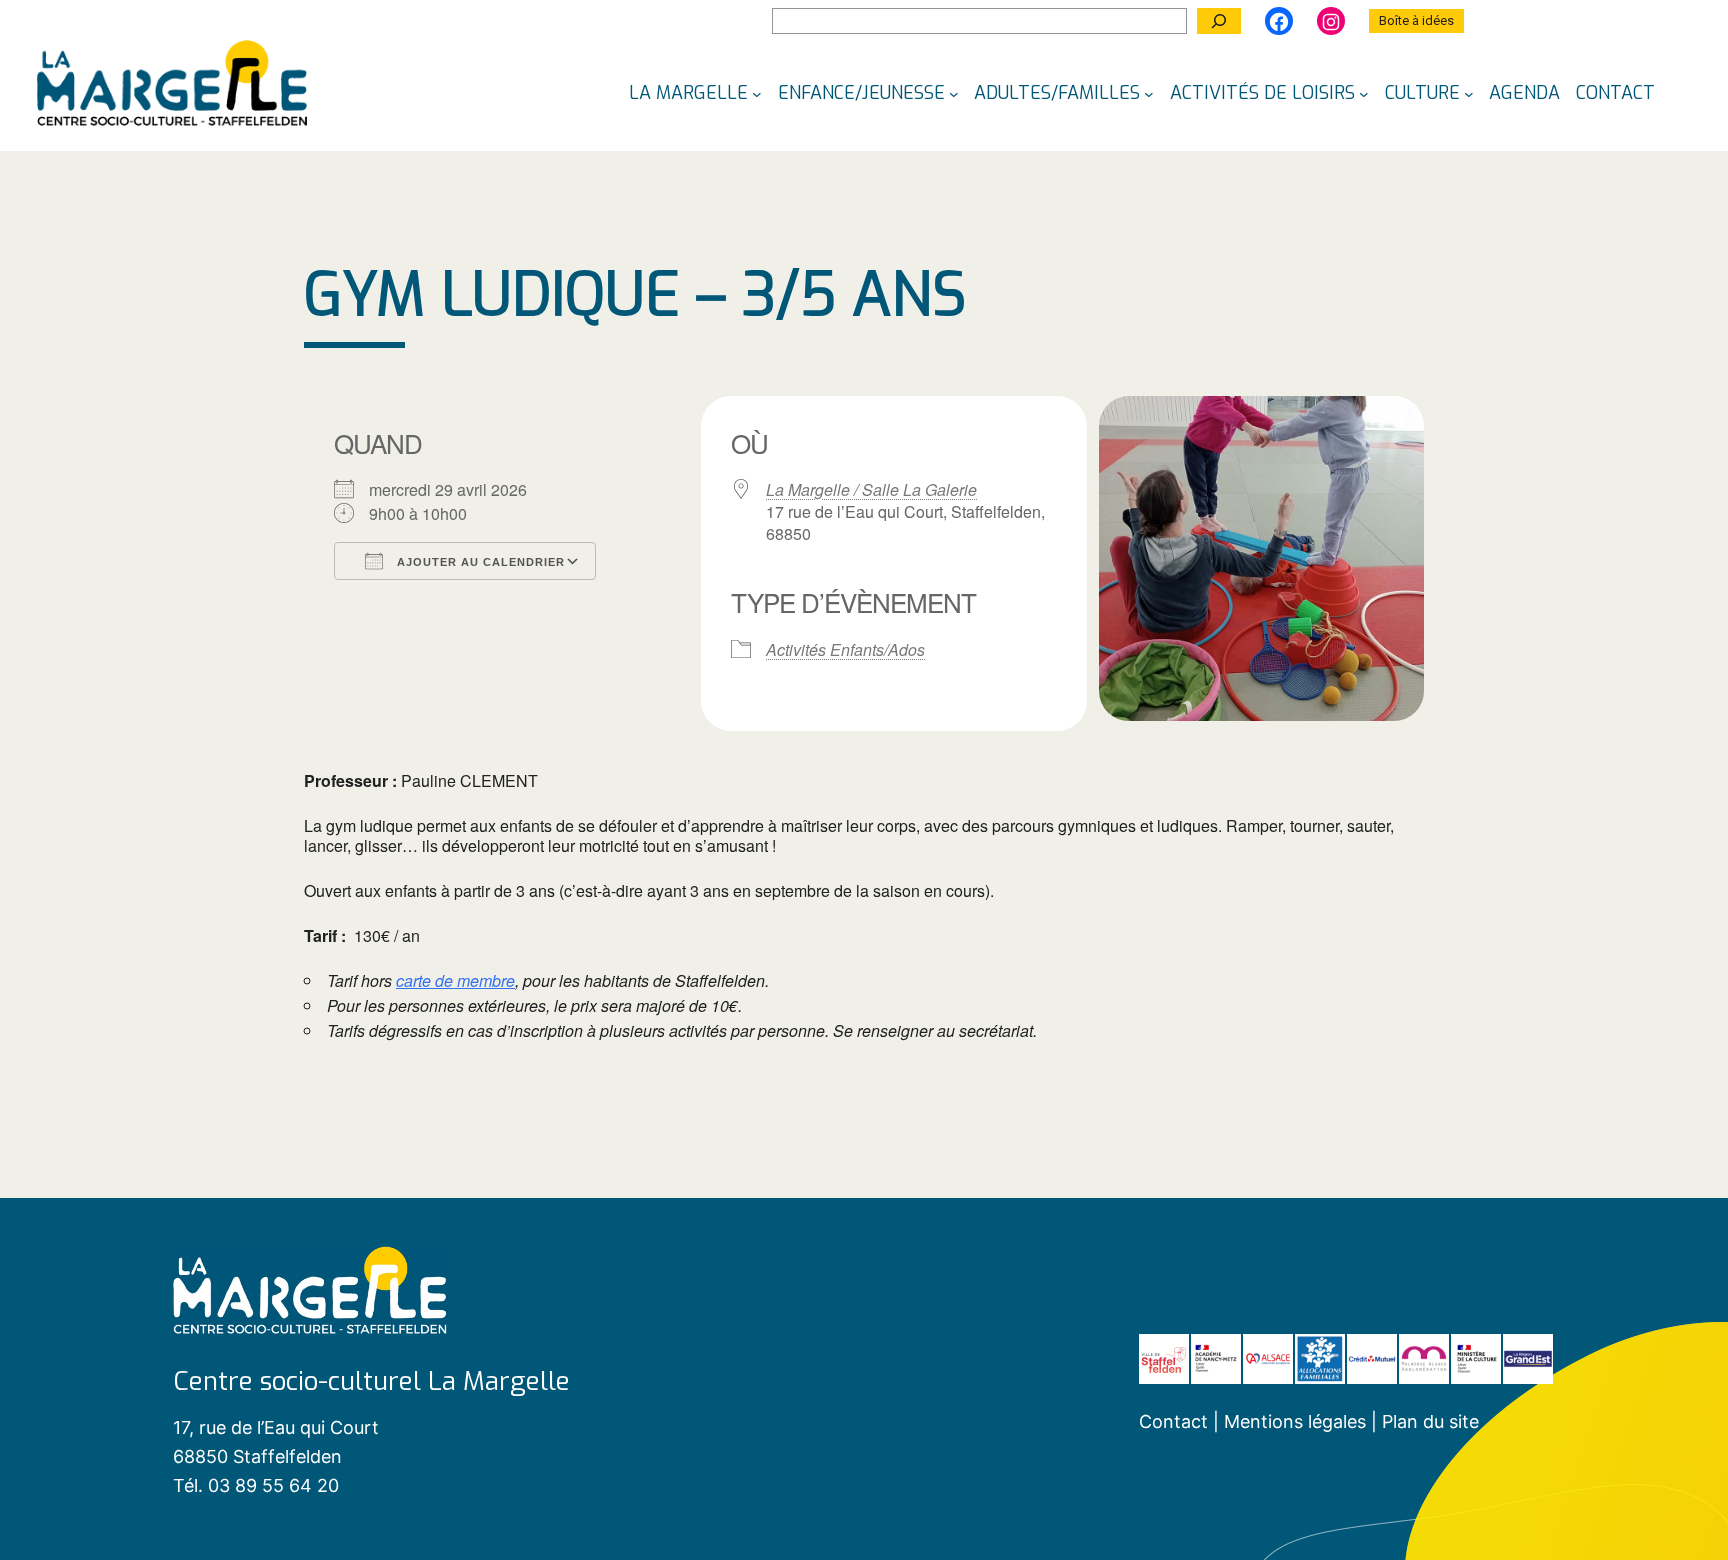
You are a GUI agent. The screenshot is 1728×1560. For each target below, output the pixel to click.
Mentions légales (1297, 1421)
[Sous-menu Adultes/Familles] (1149, 93)
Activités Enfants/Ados (845, 650)
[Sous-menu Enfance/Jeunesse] (954, 93)
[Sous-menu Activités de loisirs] (1364, 93)
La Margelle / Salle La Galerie (871, 490)
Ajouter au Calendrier (479, 562)
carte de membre (455, 981)
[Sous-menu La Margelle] (757, 93)
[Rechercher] (1219, 21)
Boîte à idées (1416, 20)
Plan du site (1430, 1421)
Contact (1173, 1421)
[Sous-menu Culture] (1469, 93)
